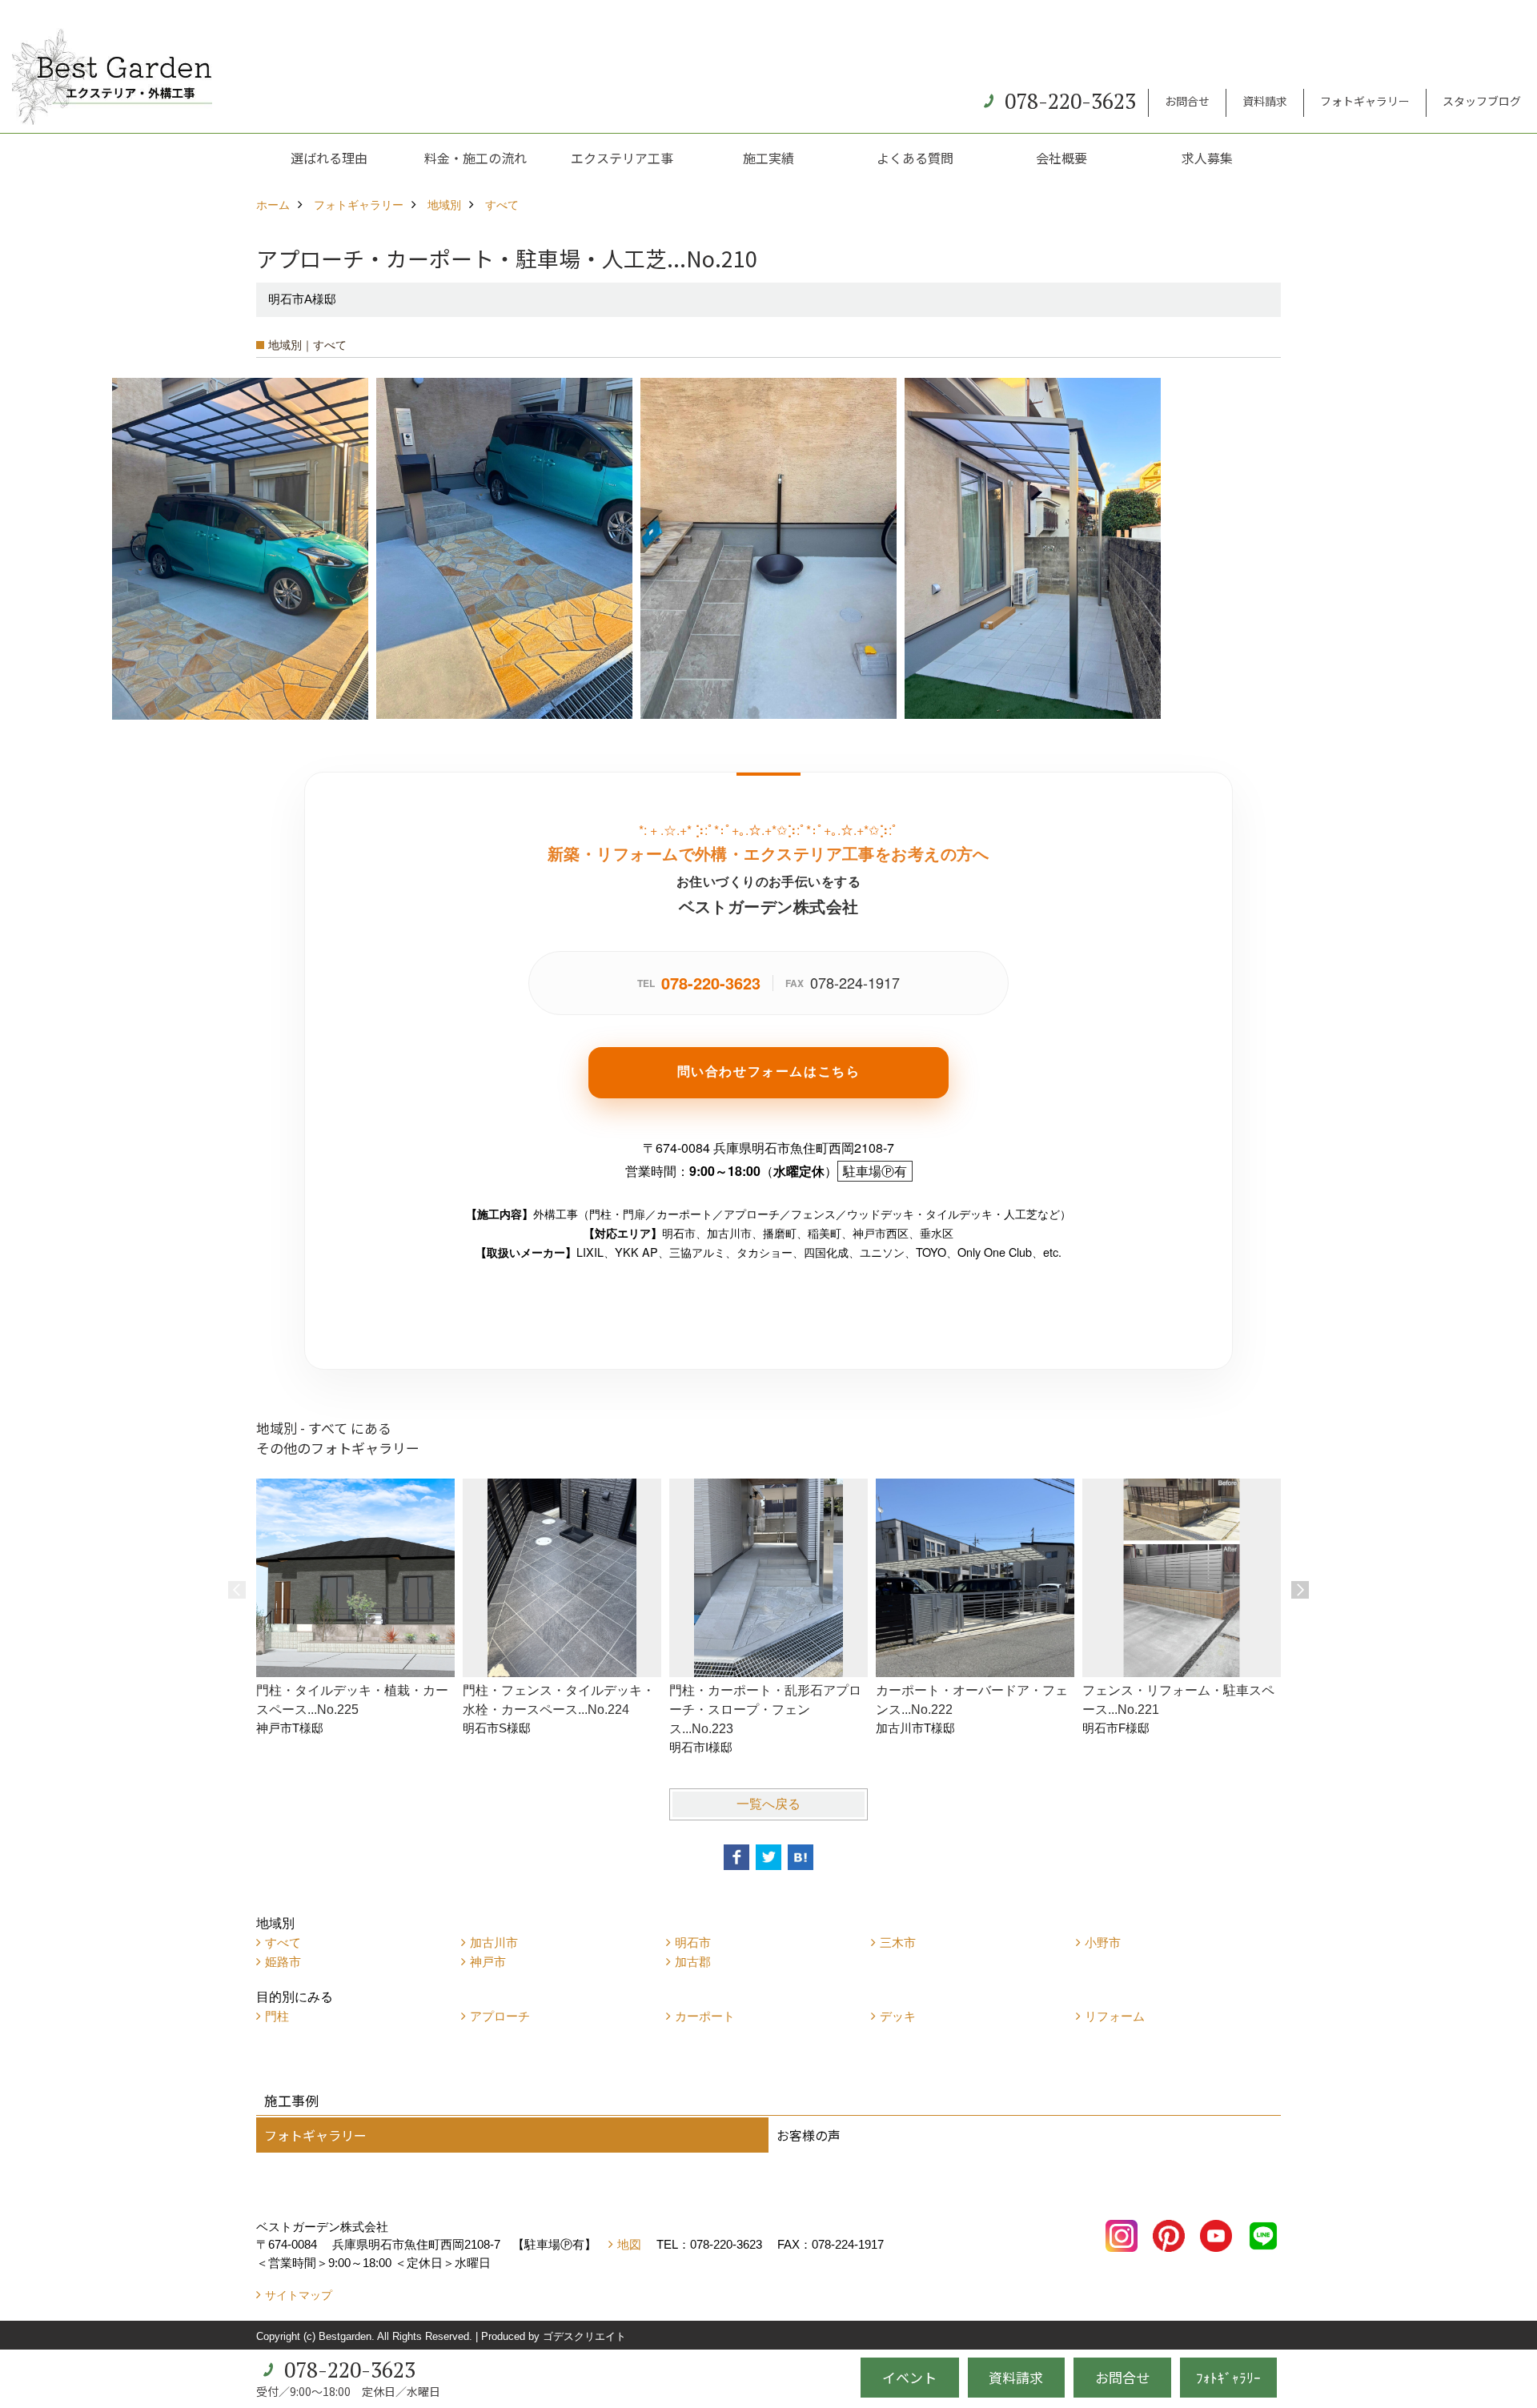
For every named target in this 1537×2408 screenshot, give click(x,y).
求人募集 (1207, 158)
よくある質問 (915, 158)
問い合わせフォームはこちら (769, 1071)
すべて (283, 1942)
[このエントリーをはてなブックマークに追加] (801, 1857)
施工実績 (768, 158)
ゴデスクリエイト (584, 2336)
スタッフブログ (1482, 101)
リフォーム (1115, 2016)
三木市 (898, 1942)
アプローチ (500, 2016)
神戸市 (488, 1962)
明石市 (693, 1942)
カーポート (705, 2016)
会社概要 (1061, 158)
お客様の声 (809, 2135)
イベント (909, 2377)
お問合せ (1187, 101)
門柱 (277, 2016)
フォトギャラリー (1365, 101)
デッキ (898, 2016)
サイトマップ (299, 2295)
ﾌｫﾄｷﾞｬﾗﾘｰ (1228, 2377)
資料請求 (1265, 101)
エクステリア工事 (622, 158)
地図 (629, 2244)
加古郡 (693, 1962)
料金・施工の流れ (476, 158)
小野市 (1103, 1942)
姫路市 (283, 1962)
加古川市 (494, 1942)
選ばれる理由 (329, 158)
